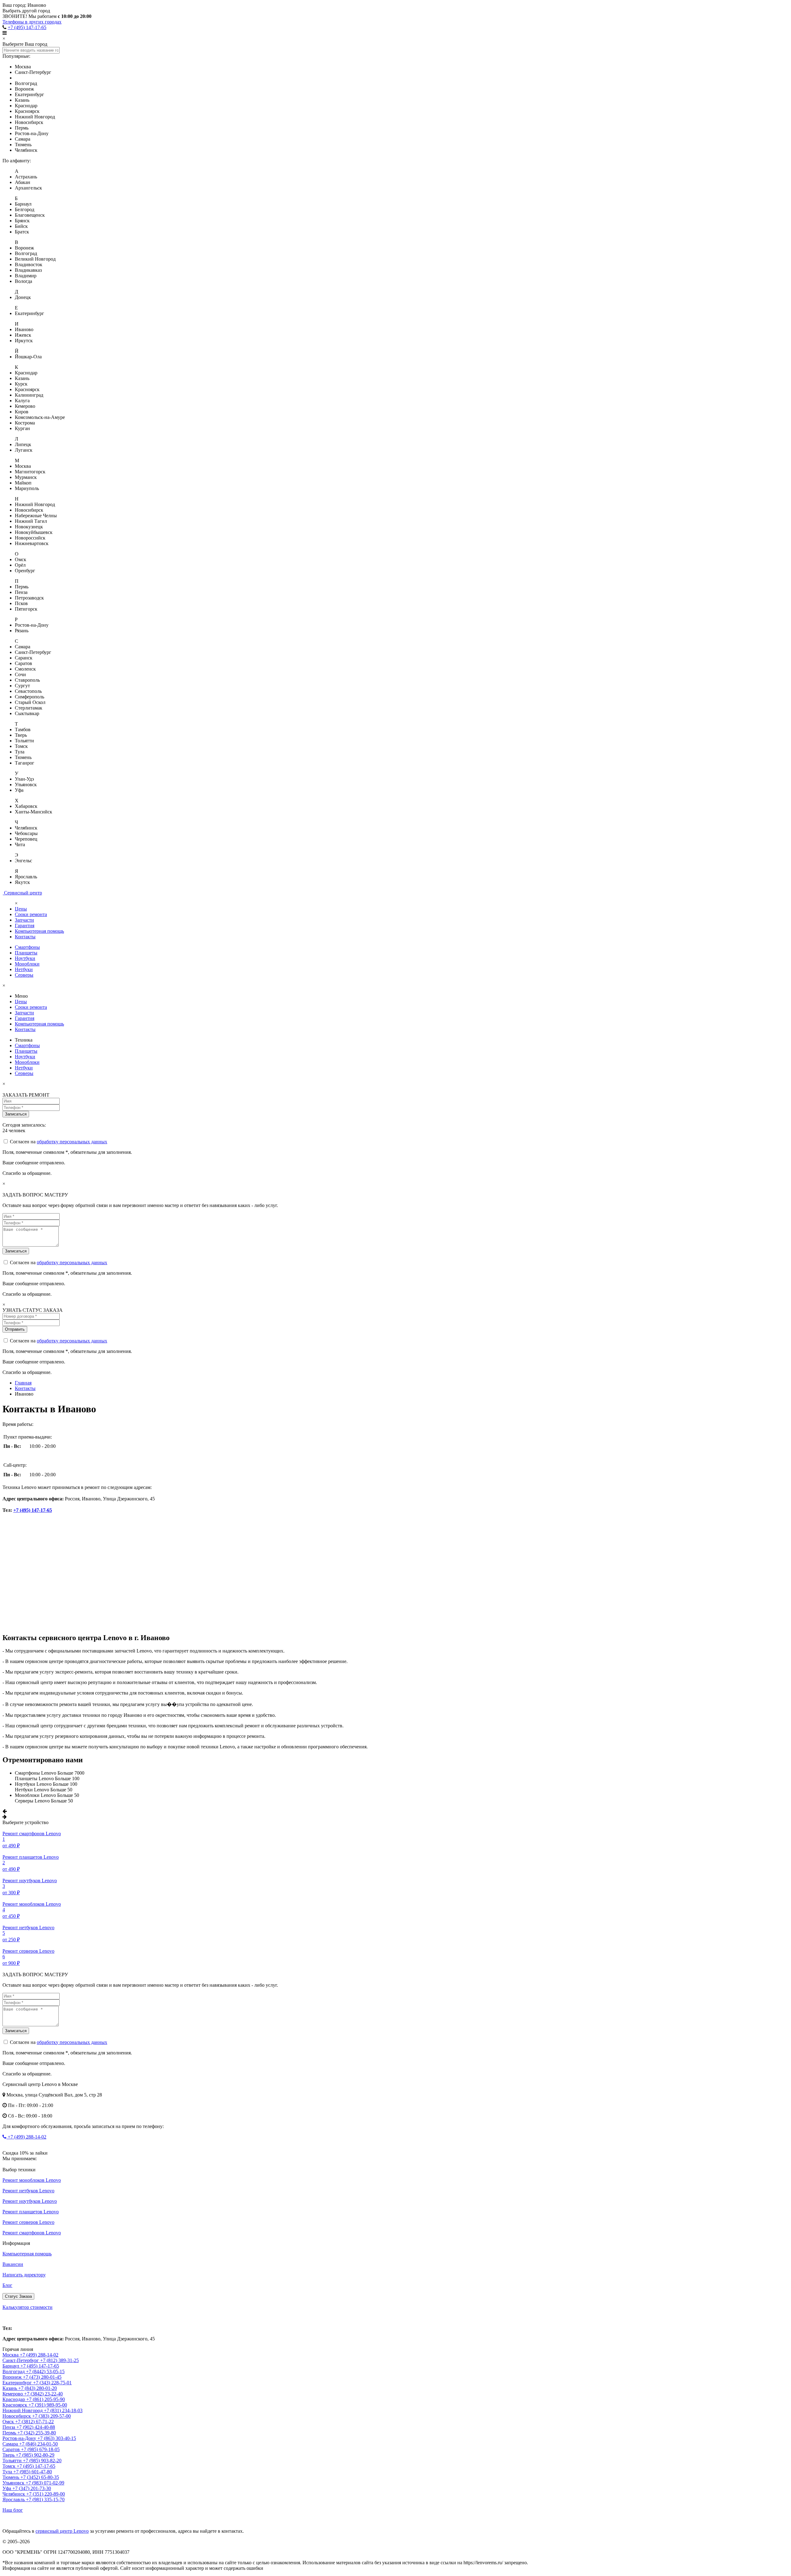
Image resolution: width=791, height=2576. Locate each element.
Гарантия (25, 925)
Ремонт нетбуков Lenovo (28, 2191)
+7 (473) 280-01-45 (42, 2377)
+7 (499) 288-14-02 (26, 2137)
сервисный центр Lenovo (62, 2531)
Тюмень (11, 2477)
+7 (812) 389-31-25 (59, 2360)
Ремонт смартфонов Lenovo (32, 2233)
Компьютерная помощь (39, 931)
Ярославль (14, 2499)
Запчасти (24, 920)
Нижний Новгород (23, 2410)
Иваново (12, 2318)
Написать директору (24, 2275)
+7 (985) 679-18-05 (40, 2449)
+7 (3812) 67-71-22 (34, 2422)
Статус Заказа (18, 2296)
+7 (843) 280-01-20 (38, 2388)
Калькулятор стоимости (27, 2307)
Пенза (9, 2427)
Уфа (7, 2488)
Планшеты (26, 953)
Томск (10, 2466)
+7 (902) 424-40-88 (36, 2427)
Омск (9, 2422)
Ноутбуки (25, 958)
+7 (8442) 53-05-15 (45, 2371)
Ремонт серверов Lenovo (28, 2222)
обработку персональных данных (72, 1142)
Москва (11, 2355)
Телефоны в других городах (32, 22)
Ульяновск (14, 2483)
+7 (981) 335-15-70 (45, 2499)
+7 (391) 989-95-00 (48, 2405)
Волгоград (14, 2371)
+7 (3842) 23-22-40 (43, 2394)
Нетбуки (24, 969)
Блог (7, 2285)
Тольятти (13, 2461)
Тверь (9, 2455)
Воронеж (13, 2377)
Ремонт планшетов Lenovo (31, 2212)
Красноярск (15, 2405)
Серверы (24, 975)
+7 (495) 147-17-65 (27, 27)
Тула (8, 2472)
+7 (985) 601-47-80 (33, 2472)
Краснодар (14, 2399)
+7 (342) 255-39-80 (37, 2433)
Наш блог (13, 2510)
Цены (21, 909)
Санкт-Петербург (21, 2360)
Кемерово (13, 2394)
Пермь (10, 2433)
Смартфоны (27, 947)
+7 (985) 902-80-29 (35, 2455)
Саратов (12, 2449)
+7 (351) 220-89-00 (46, 2494)
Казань (10, 2388)
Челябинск (14, 2494)
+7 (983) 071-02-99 (45, 2483)
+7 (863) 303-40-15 (57, 2438)
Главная (23, 1383)
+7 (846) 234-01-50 (38, 2444)
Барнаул (11, 2366)
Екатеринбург (18, 2383)
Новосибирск (17, 2416)
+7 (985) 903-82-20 (42, 2461)
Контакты (25, 937)
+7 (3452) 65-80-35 (40, 2477)
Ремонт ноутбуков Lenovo (30, 2201)
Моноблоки (27, 964)
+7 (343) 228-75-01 (52, 2383)
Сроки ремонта (31, 914)
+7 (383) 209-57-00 (51, 2416)
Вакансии (13, 2264)
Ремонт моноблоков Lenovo (32, 2180)
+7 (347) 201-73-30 (32, 2488)
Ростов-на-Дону (20, 2438)
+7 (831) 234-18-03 (63, 2410)
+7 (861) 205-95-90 (46, 2399)
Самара (11, 2444)
